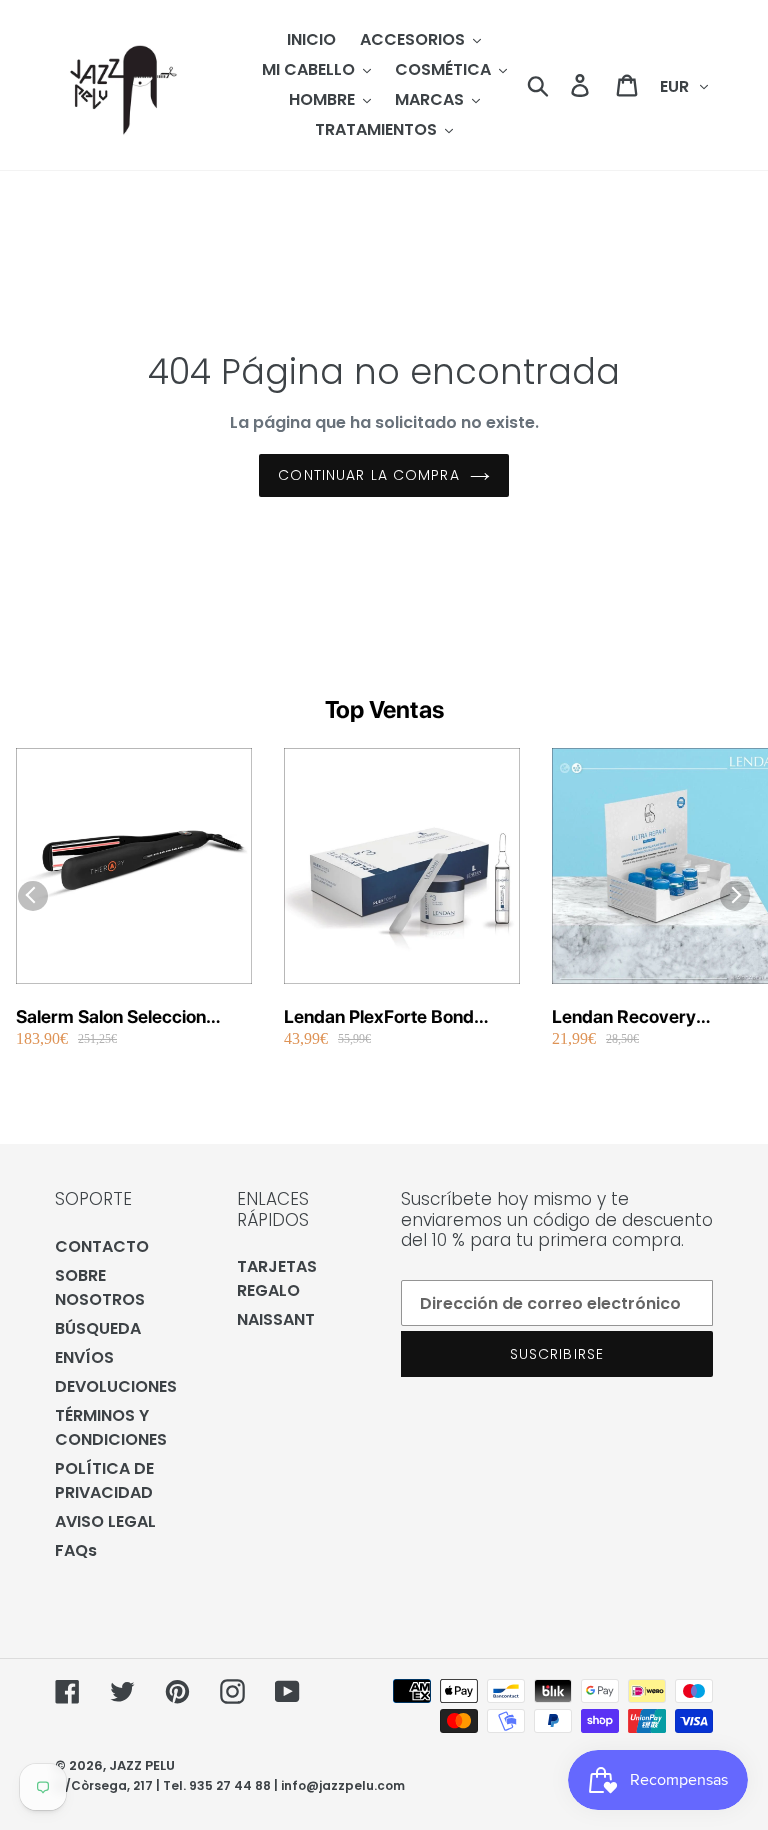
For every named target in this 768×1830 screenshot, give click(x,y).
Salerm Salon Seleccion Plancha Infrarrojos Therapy (130, 1017)
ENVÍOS (84, 1357)
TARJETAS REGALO (277, 1278)
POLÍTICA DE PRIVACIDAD (104, 1480)
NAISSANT (276, 1319)
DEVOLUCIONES (116, 1386)
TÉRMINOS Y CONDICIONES (111, 1427)
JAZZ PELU (142, 1765)
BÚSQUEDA (98, 1328)
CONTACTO (102, 1246)
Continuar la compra (368, 475)
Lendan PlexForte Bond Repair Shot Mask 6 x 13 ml (395, 1017)
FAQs (76, 1550)
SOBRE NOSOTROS (100, 1287)
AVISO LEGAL (105, 1521)
